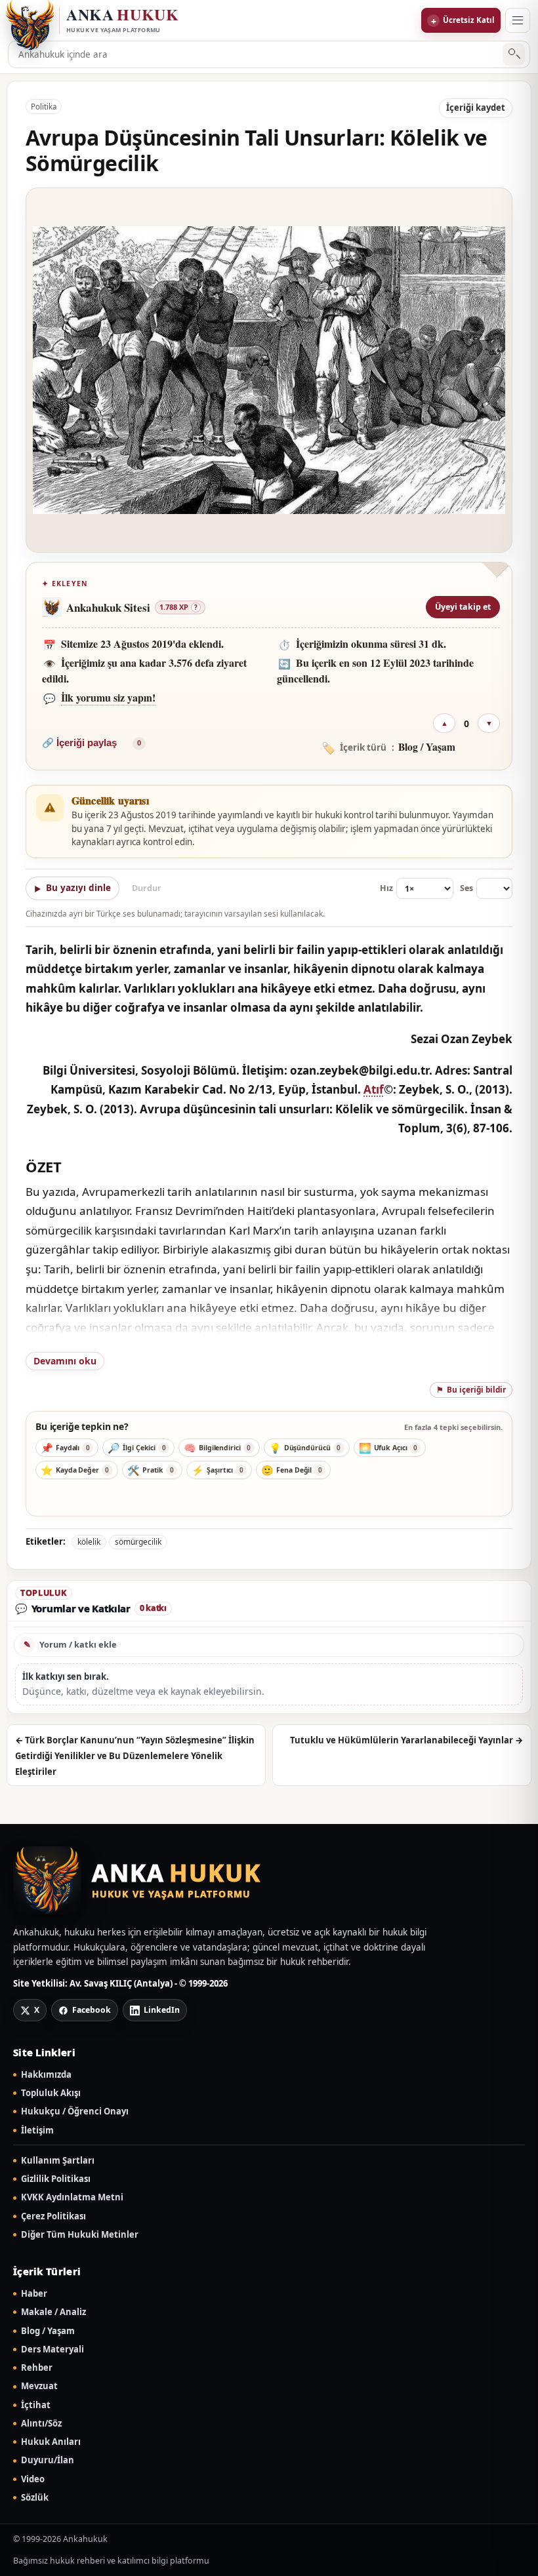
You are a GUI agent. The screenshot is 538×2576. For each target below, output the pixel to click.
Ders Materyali (52, 2349)
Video (33, 2479)
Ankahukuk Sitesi (108, 607)
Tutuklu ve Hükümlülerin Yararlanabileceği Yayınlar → (406, 1740)
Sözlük (35, 2498)
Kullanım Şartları (58, 2161)
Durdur (147, 888)
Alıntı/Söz (41, 2424)
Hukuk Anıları (51, 2442)
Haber (34, 2294)
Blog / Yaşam (48, 2331)
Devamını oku (65, 1361)
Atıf (374, 1089)
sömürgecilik (138, 1542)
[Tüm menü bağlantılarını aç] (518, 20)
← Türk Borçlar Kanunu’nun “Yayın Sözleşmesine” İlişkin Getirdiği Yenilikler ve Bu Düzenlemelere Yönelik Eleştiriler (135, 1756)
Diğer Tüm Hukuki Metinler (80, 2235)
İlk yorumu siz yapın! (108, 697)
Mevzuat (39, 2386)
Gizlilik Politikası (56, 2179)
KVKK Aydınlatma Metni (72, 2197)
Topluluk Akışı (51, 2093)
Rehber (37, 2368)
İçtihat (36, 2405)
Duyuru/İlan (48, 2460)
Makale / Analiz (53, 2312)
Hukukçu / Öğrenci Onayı (75, 2111)
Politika (44, 107)
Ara (514, 55)
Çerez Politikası (53, 2216)
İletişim (37, 2130)
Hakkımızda (46, 2075)
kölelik (89, 1542)
